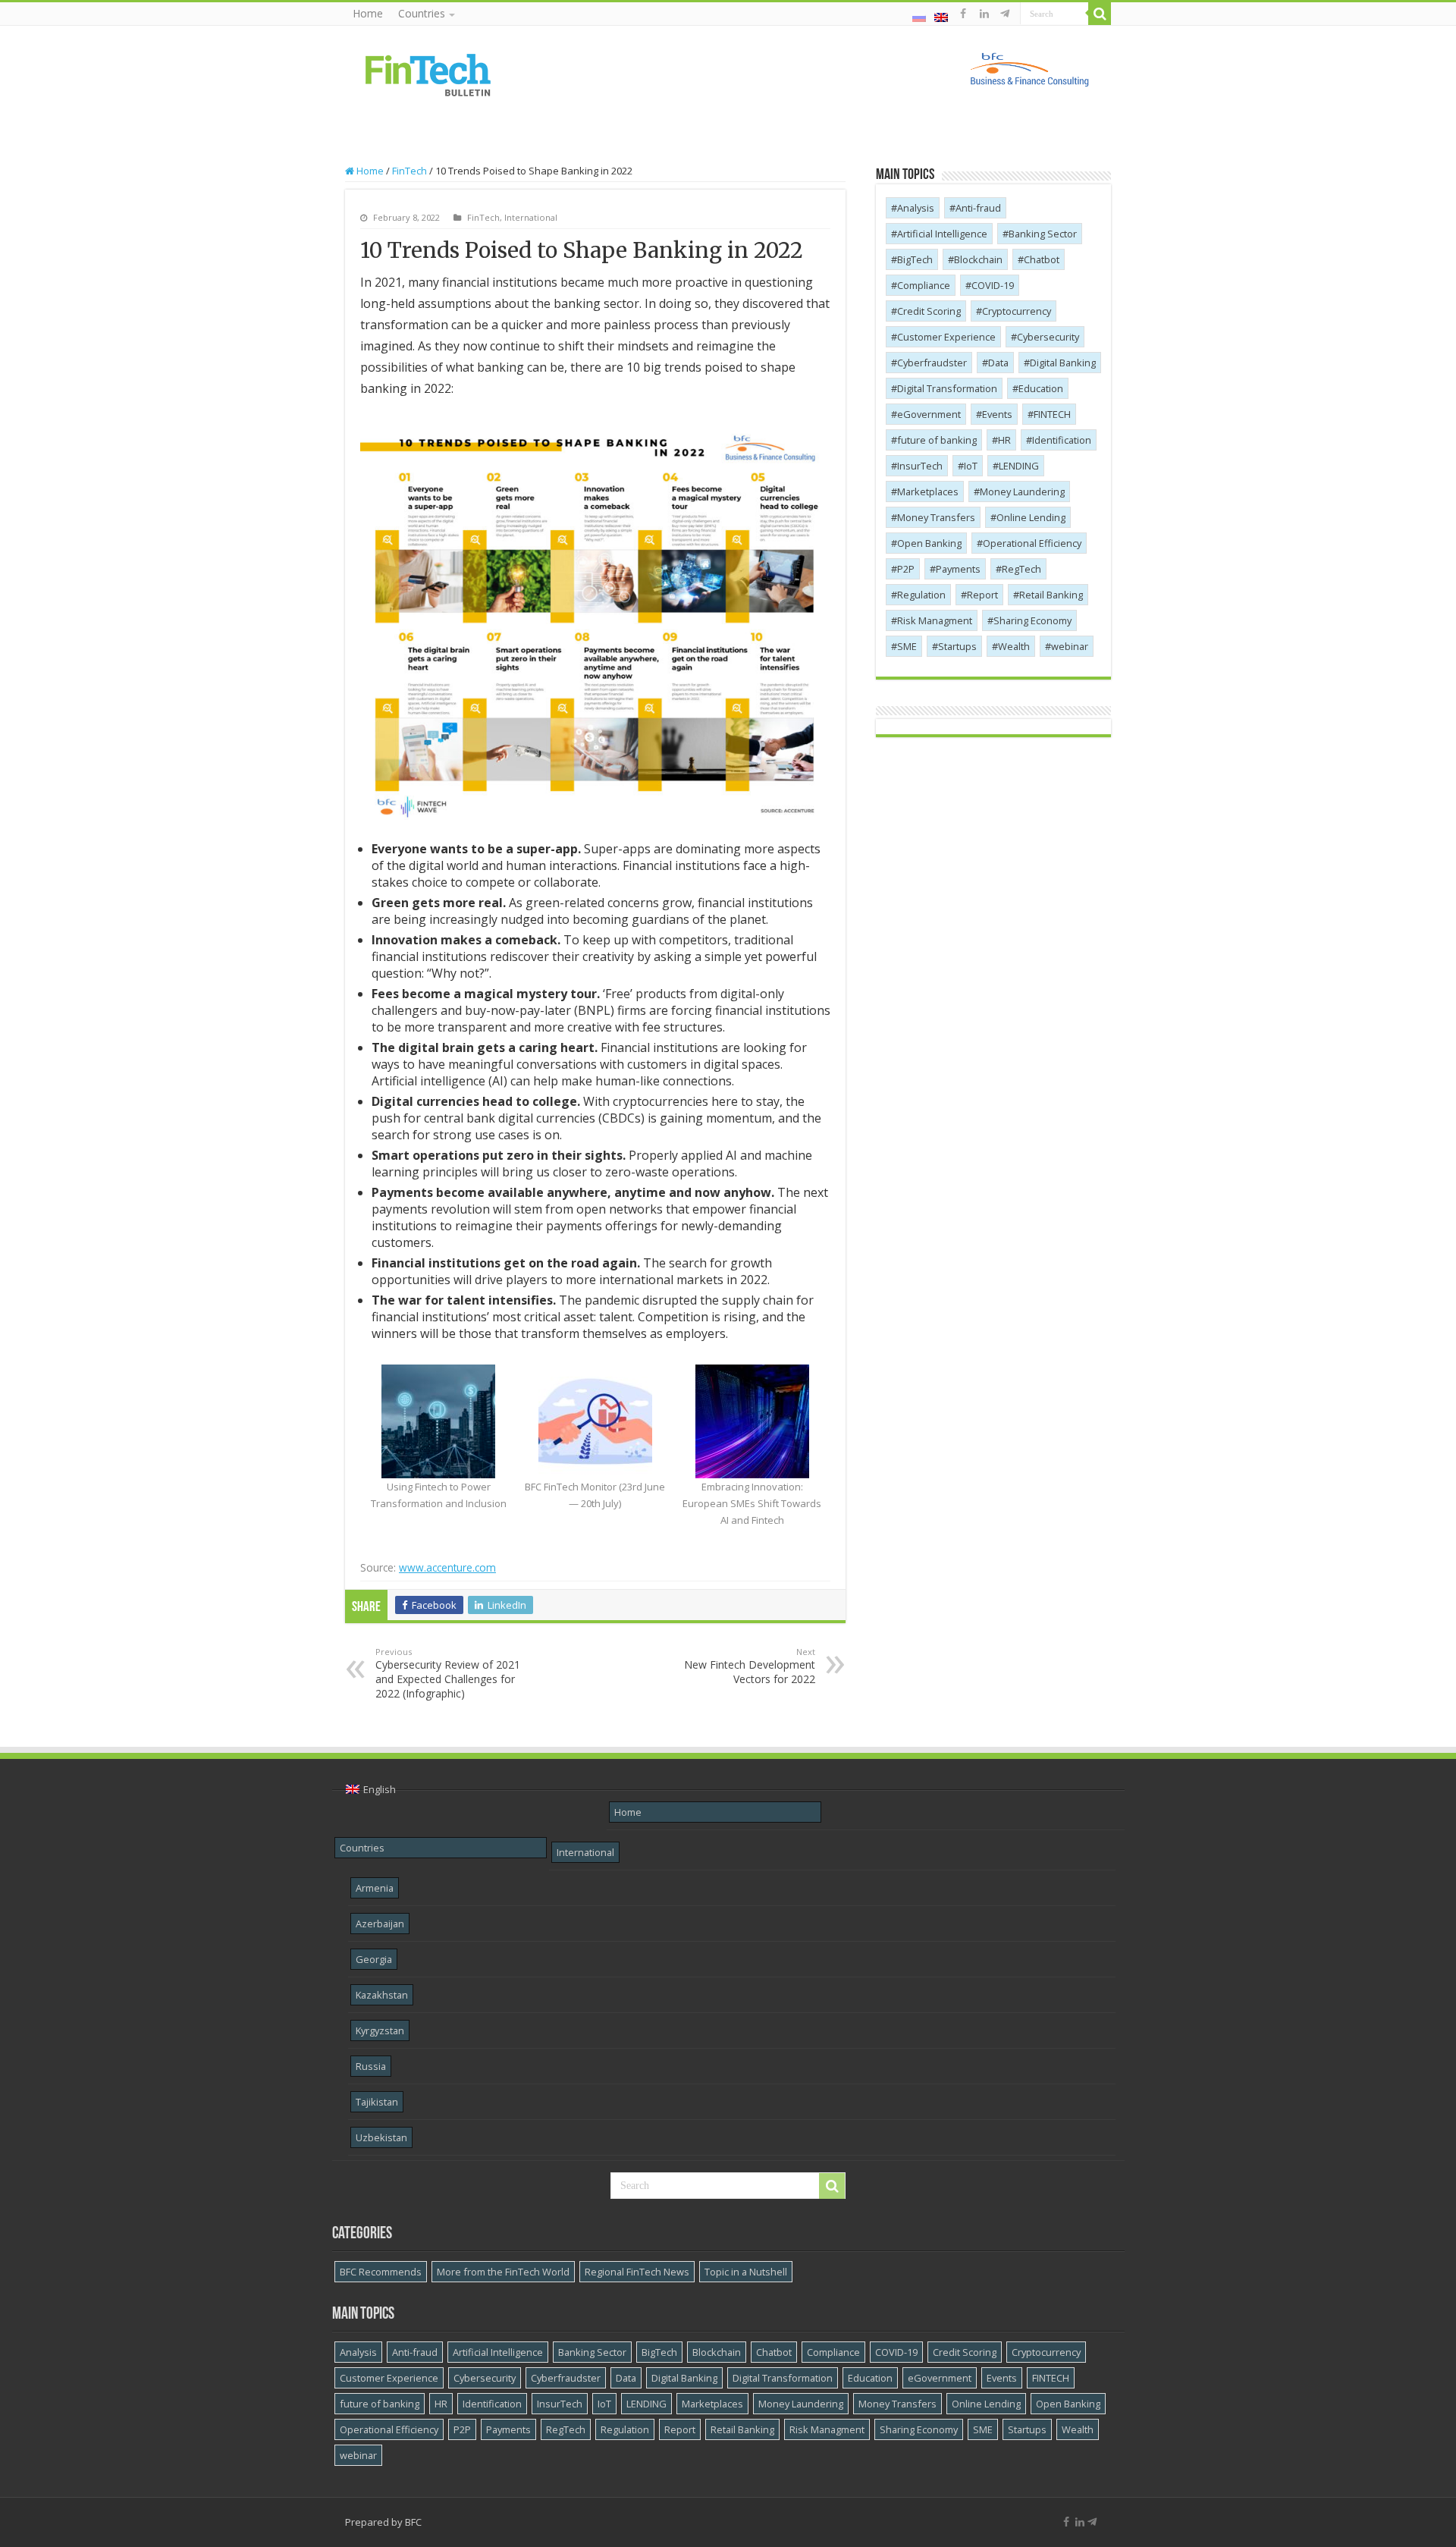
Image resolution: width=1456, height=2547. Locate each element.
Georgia (374, 1959)
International (531, 217)
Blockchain (978, 259)
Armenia (375, 1888)
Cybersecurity (1048, 337)
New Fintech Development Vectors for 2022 (750, 1666)
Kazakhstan (382, 1995)
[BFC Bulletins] (428, 74)
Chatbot (1042, 259)
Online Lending (1031, 517)
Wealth (1014, 646)
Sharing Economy (1032, 620)
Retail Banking (1051, 595)
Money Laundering (1022, 491)
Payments (958, 569)
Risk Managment (935, 620)
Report (982, 595)
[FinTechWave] (1007, 14)
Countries (422, 13)
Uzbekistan (381, 2137)
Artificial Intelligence (942, 234)
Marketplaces (928, 491)
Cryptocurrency (1017, 311)
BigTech (915, 259)
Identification (1062, 440)
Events (997, 414)
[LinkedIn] (984, 14)
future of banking (937, 440)
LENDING (1019, 466)
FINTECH (1052, 414)
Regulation (921, 595)
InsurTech (920, 466)
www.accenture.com (447, 1567)
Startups (957, 646)
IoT (971, 466)
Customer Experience (946, 337)
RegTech (1021, 569)
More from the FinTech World (503, 2272)
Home (368, 13)
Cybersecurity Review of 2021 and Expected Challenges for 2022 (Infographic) (448, 1673)
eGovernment (929, 414)
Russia (371, 2066)
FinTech (409, 171)
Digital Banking (1063, 363)
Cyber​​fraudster (932, 363)
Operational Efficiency (1032, 543)
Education (1041, 388)
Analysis (916, 208)
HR (1004, 440)
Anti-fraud (978, 208)
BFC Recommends (381, 2272)
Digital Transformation (947, 388)
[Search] (1100, 14)
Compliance (924, 285)
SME (907, 646)
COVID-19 (993, 285)
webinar (1070, 646)
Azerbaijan (380, 1924)
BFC (413, 2522)
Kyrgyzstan (380, 2030)
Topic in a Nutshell (746, 2272)
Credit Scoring (929, 311)
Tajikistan (377, 2102)
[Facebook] (963, 14)
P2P (906, 569)
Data (998, 363)
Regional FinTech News (637, 2272)
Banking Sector (1043, 234)
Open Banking (929, 543)
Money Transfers (936, 517)
